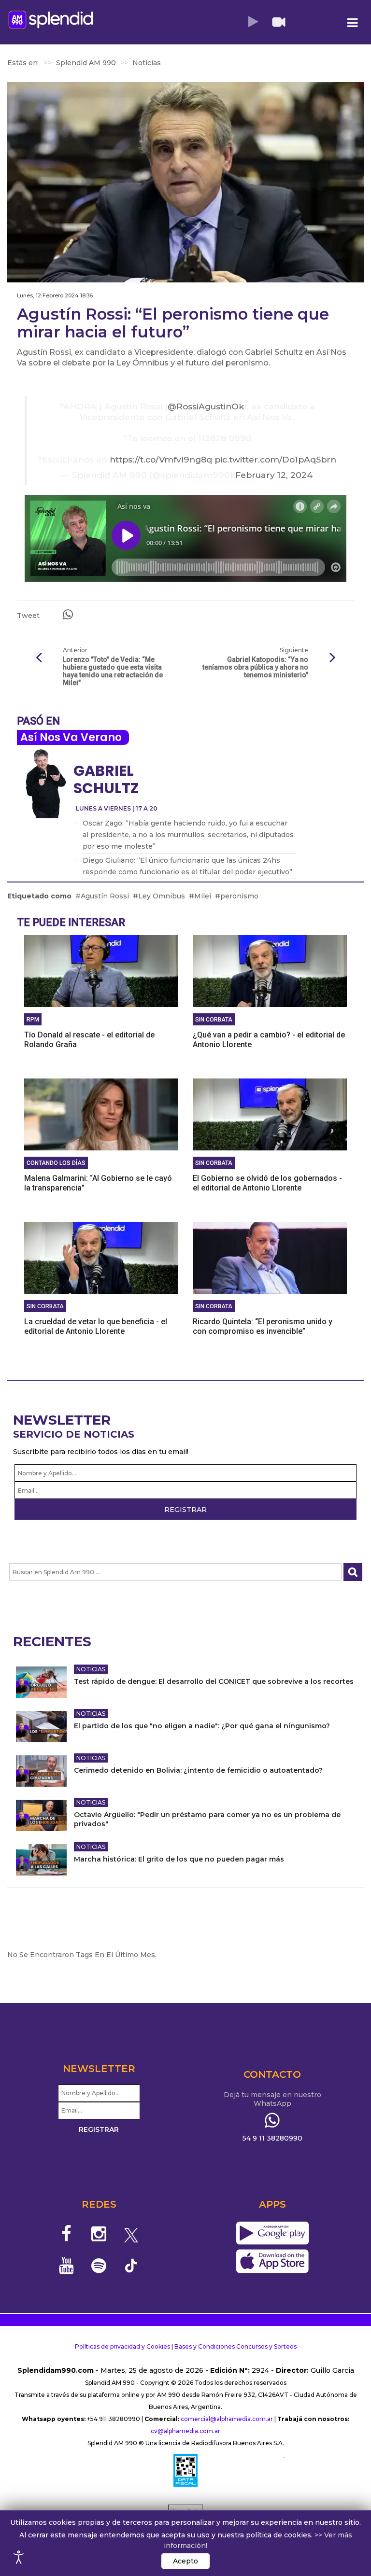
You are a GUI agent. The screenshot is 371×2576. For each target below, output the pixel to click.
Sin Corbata (214, 1020)
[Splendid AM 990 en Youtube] (67, 2266)
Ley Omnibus (162, 896)
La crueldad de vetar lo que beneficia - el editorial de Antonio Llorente (96, 1326)
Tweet (28, 616)
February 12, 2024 (274, 475)
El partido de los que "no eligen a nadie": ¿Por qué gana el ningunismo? (202, 1726)
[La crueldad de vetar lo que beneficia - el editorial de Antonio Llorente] (101, 1257)
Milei (203, 896)
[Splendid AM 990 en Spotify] (99, 2266)
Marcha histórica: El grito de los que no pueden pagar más (179, 1859)
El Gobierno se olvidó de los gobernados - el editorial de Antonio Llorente (267, 1183)
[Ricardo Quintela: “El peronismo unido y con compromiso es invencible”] (270, 1257)
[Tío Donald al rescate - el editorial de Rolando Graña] (101, 970)
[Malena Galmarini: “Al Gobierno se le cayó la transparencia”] (101, 1114)
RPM (33, 1020)
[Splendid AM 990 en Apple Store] (272, 2261)
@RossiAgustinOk (206, 406)
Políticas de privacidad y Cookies (122, 2346)
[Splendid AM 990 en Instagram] (99, 2234)
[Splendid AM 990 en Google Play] (272, 2233)
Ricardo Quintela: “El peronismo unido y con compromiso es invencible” (263, 1326)
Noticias (91, 1669)
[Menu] (352, 23)
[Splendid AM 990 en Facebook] (67, 2234)
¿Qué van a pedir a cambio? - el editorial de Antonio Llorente (269, 1040)
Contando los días (56, 1163)
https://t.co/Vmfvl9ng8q (161, 459)
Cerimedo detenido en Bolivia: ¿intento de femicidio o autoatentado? (198, 1770)
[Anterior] (39, 658)
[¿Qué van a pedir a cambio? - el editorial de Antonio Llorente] (270, 970)
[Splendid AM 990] (51, 20)
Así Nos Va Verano (71, 737)
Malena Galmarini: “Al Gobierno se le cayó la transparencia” (98, 1183)
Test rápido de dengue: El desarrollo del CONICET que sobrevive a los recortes (214, 1681)
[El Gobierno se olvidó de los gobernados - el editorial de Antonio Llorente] (270, 1114)
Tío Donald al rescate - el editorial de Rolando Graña (89, 1040)
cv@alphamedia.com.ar (185, 2431)
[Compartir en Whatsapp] (68, 615)
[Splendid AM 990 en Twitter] (131, 2234)
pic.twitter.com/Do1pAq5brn (275, 459)
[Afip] (185, 2470)
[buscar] (353, 1572)
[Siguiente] (332, 658)
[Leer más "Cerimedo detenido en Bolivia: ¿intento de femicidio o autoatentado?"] (41, 1771)
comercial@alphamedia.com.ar (227, 2419)
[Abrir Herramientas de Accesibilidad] (19, 2557)
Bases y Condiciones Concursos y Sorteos (235, 2346)
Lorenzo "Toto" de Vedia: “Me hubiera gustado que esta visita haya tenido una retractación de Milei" (113, 671)
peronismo (239, 896)
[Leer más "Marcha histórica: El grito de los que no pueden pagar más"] (41, 1860)
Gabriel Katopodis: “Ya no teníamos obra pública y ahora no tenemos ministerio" (255, 667)
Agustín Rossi (105, 896)
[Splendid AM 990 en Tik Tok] (131, 2265)
